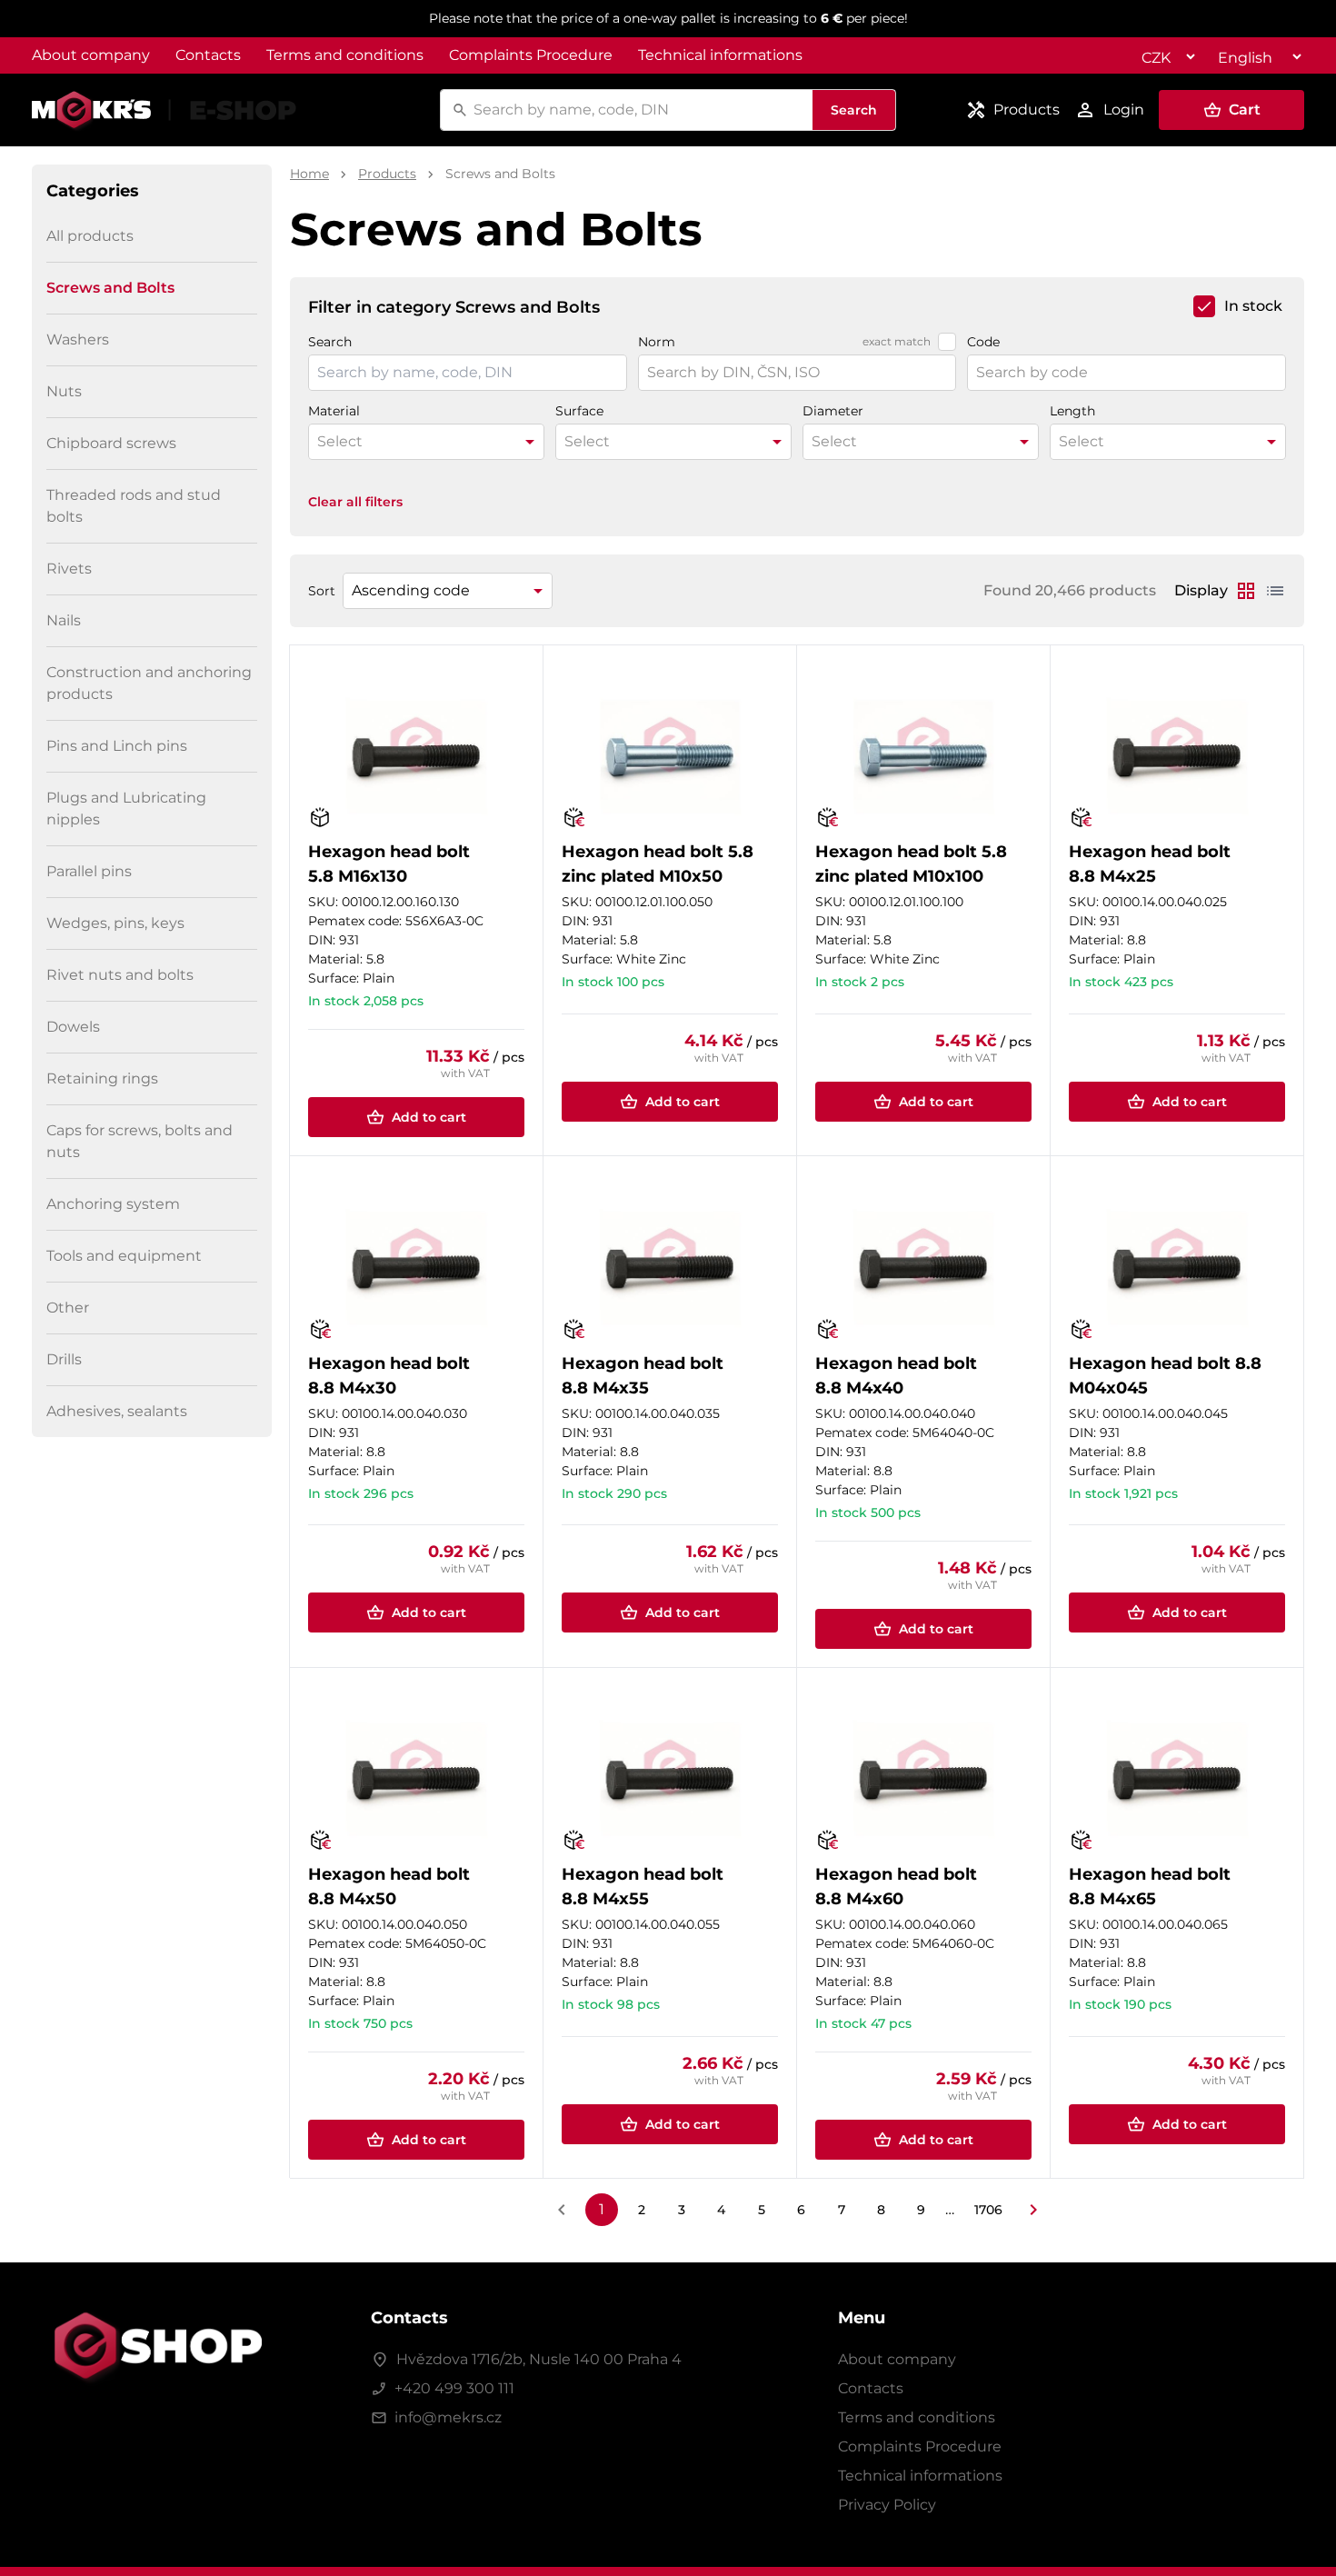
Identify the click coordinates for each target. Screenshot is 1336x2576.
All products (90, 236)
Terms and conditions (345, 55)
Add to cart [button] (429, 1117)
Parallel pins (89, 871)
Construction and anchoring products (149, 683)
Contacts (208, 55)
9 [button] (921, 2210)
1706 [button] (988, 2210)
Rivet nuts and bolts (120, 975)
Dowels (73, 1027)
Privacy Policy (887, 2505)
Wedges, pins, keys (115, 923)
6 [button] (801, 2210)
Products (387, 174)
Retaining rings (102, 1078)
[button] (1231, 110)
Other (68, 1308)
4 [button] (721, 2210)
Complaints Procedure (531, 55)
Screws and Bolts (110, 288)
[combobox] (640, 110)
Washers (78, 339)
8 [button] (881, 2210)
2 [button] (642, 2210)
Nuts (64, 391)
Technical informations (720, 55)
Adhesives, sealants (117, 1411)
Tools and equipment (124, 1256)
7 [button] (842, 2210)
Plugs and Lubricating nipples (126, 809)
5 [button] (762, 2210)
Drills (64, 1359)
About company (91, 55)
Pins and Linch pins (117, 746)
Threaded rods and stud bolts (134, 506)
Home (309, 174)
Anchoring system (113, 1204)
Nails (64, 620)
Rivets (69, 569)
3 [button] (682, 2210)
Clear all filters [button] (355, 502)
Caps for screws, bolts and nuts (140, 1141)
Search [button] (854, 110)
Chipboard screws (111, 443)
